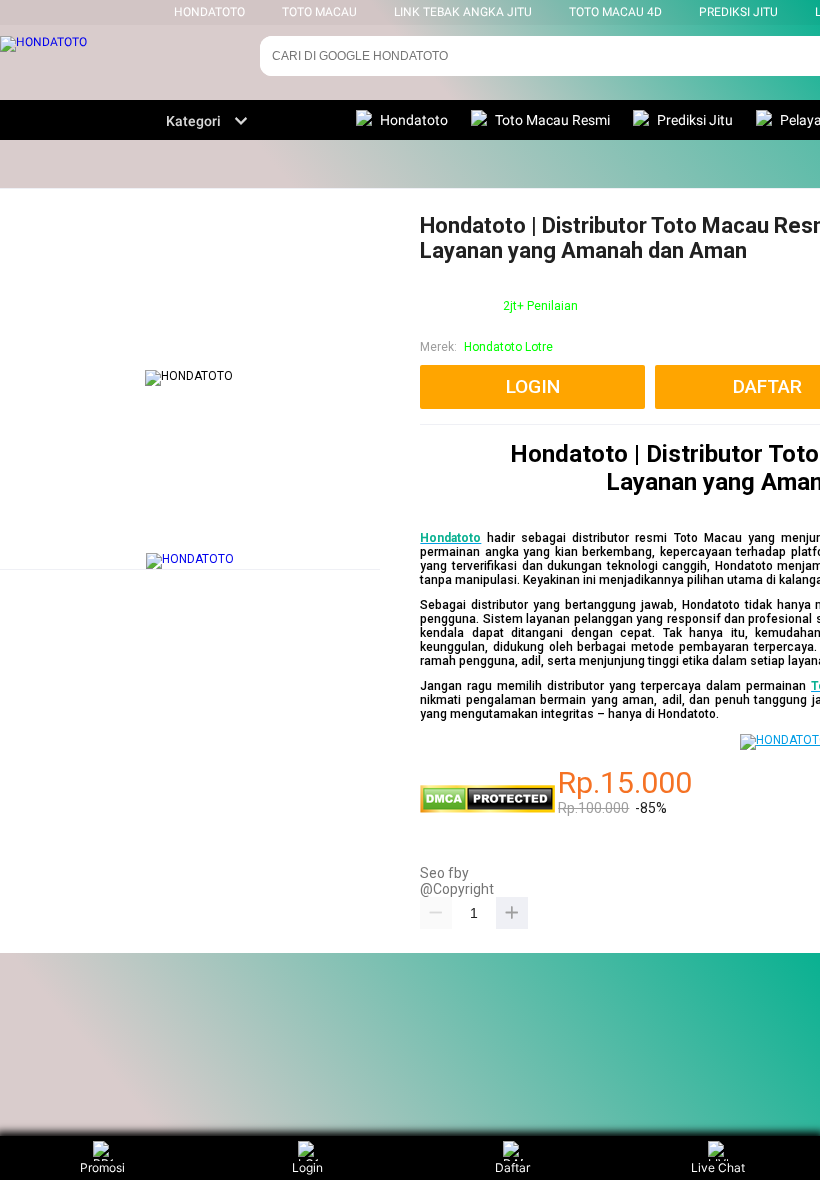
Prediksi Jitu (738, 12)
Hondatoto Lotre (508, 347)
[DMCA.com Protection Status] (487, 809)
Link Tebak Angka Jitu (463, 12)
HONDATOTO (209, 12)
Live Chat (718, 1167)
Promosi (102, 1167)
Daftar (512, 1167)
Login (307, 1167)
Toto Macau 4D (615, 12)
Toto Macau (319, 12)
